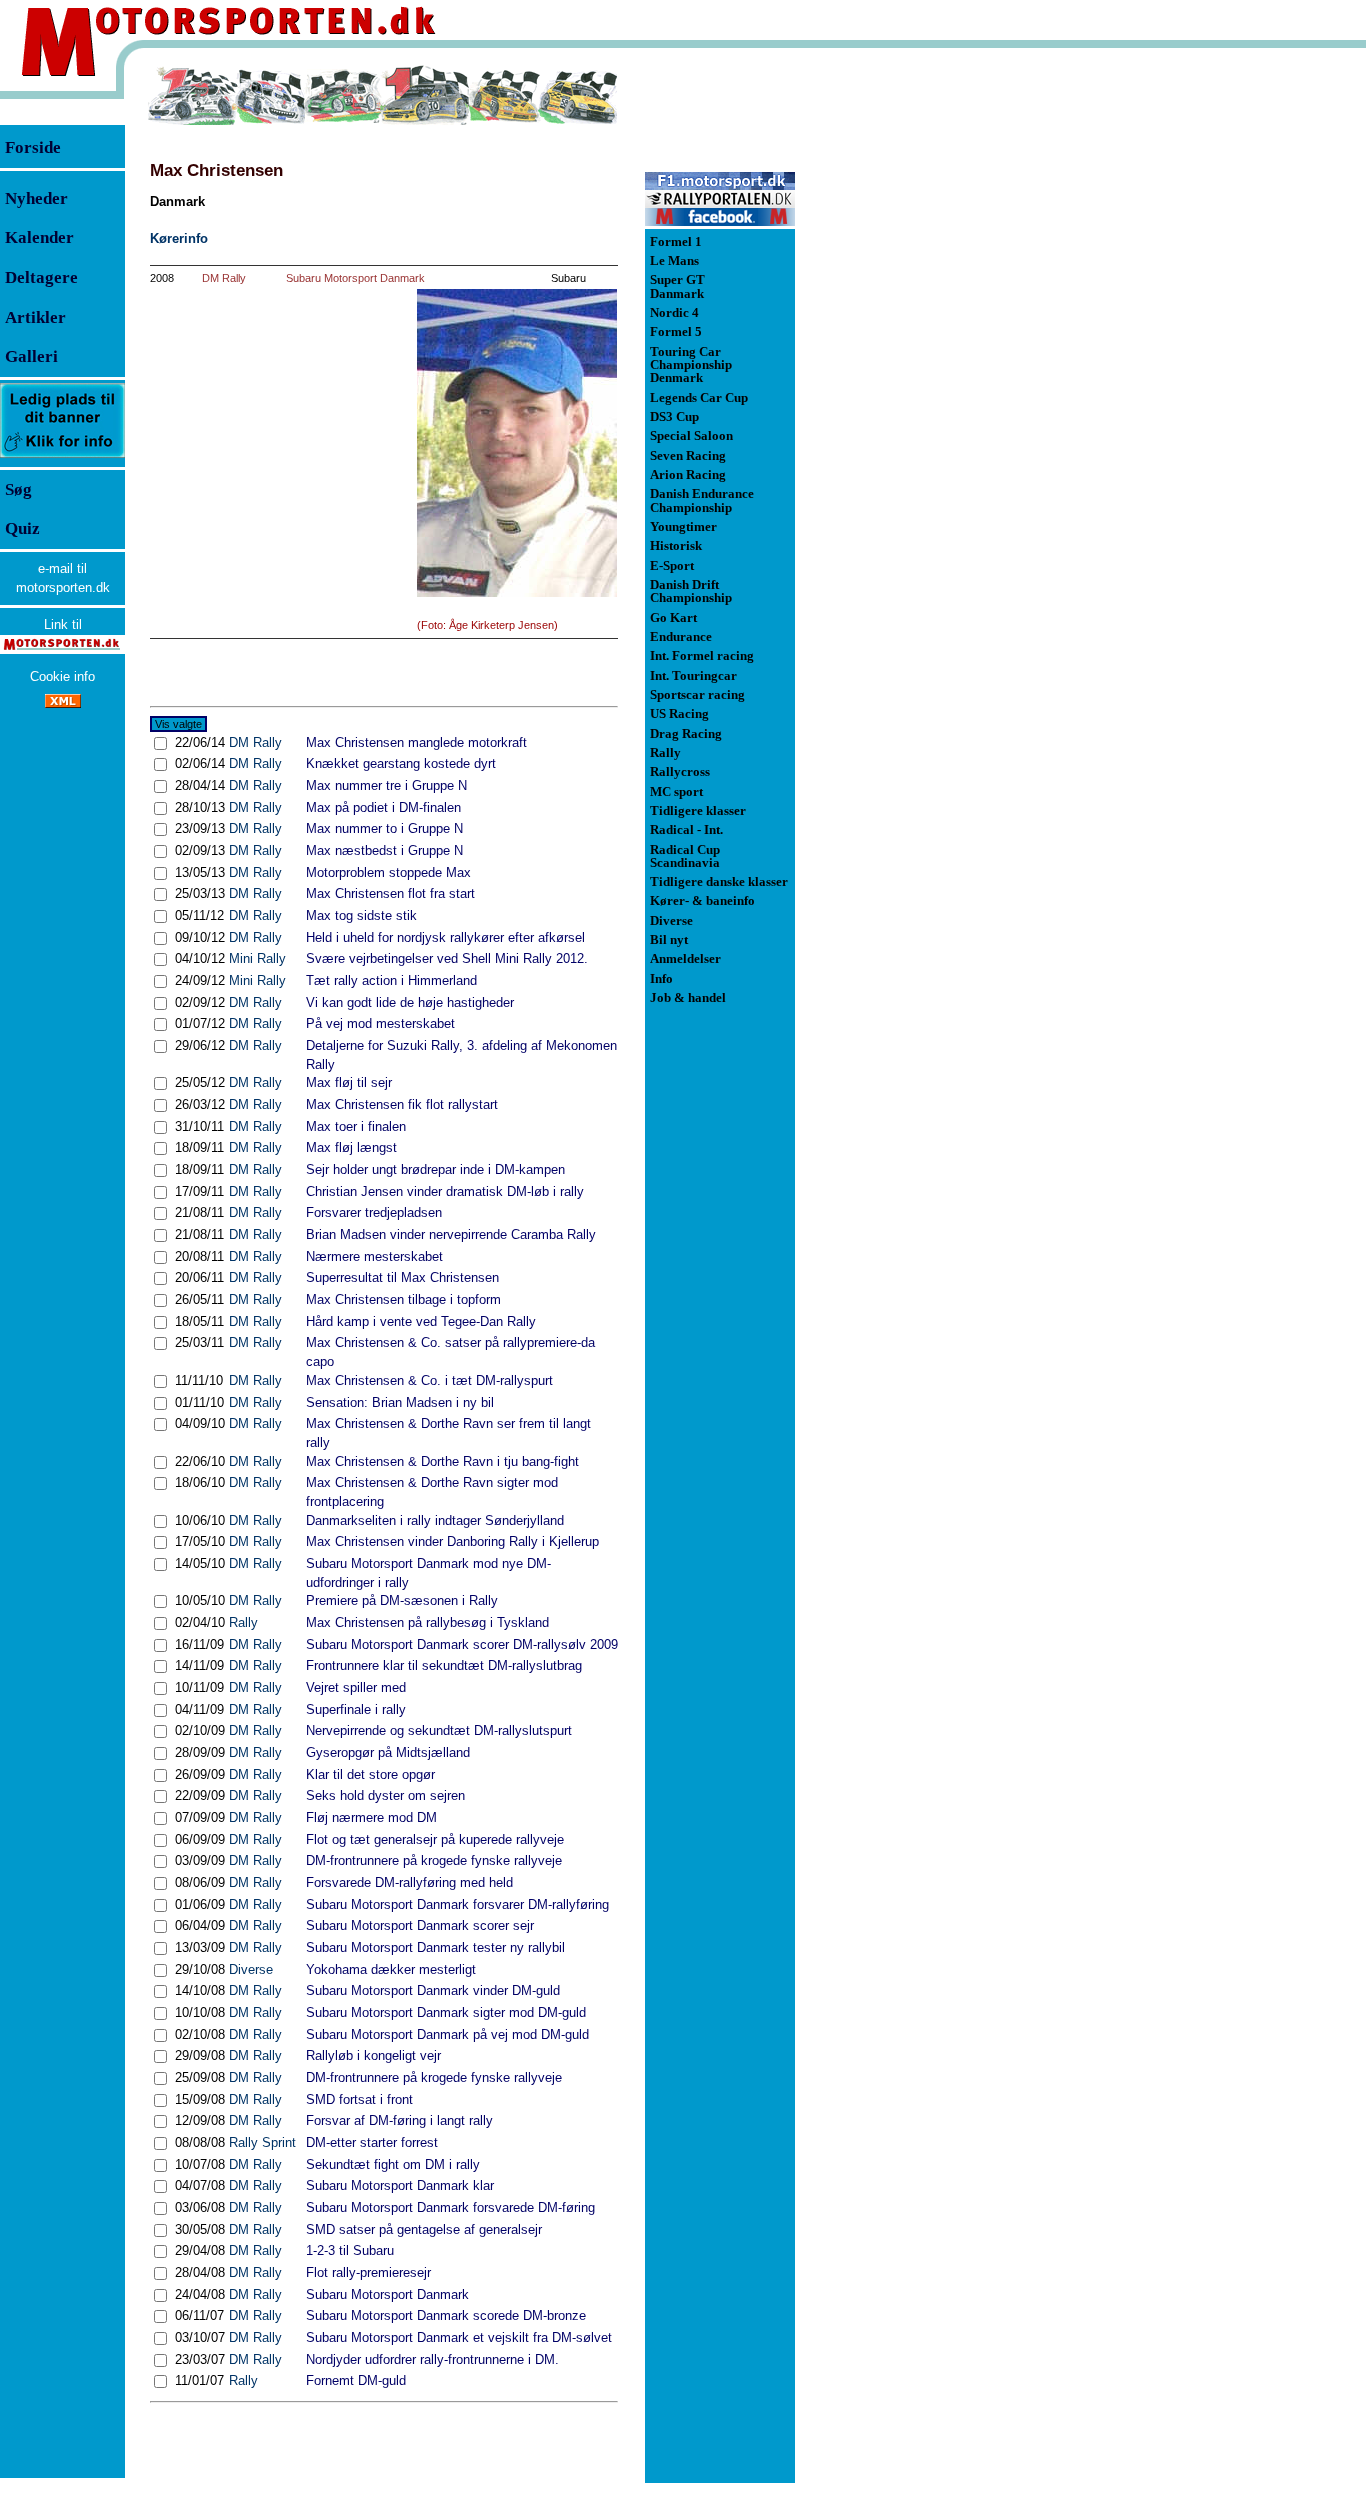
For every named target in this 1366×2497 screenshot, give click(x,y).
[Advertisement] (900, 364)
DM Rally (224, 278)
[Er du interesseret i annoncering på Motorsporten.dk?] (62, 456)
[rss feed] (63, 703)
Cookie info (62, 676)
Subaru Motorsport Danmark (355, 278)
